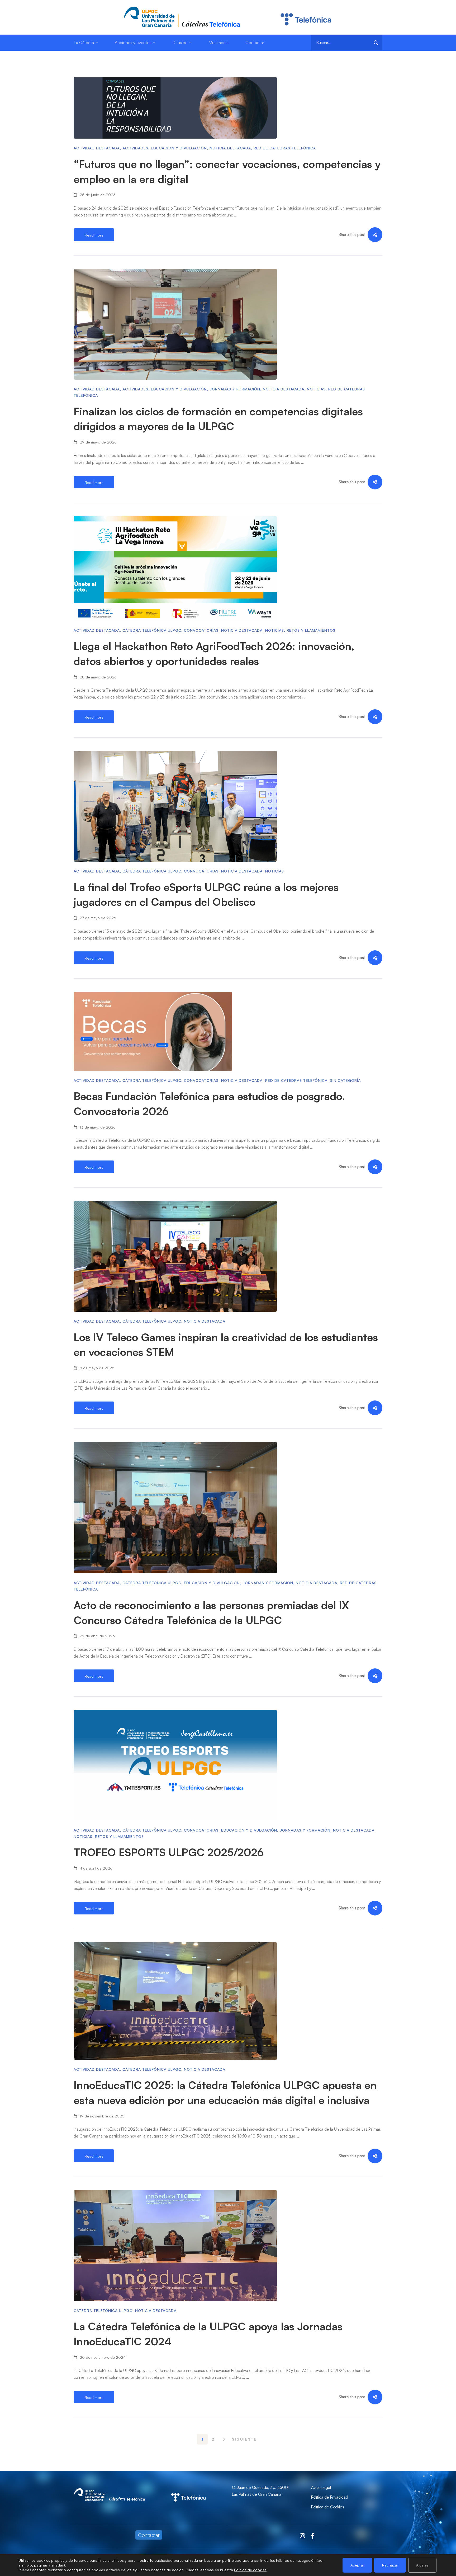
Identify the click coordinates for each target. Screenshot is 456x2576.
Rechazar (390, 2565)
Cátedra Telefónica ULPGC (152, 630)
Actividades (135, 148)
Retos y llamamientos (311, 630)
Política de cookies (250, 2570)
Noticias (316, 389)
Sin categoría (345, 1080)
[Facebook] (313, 2536)
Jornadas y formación (235, 389)
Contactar (149, 2535)
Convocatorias (201, 630)
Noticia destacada (230, 148)
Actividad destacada (97, 148)
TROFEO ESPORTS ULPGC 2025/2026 (169, 1852)
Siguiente (244, 2439)
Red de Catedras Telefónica (285, 148)
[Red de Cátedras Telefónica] (188, 2487)
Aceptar (357, 2565)
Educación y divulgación (179, 148)
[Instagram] (302, 2536)
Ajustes (422, 2565)
